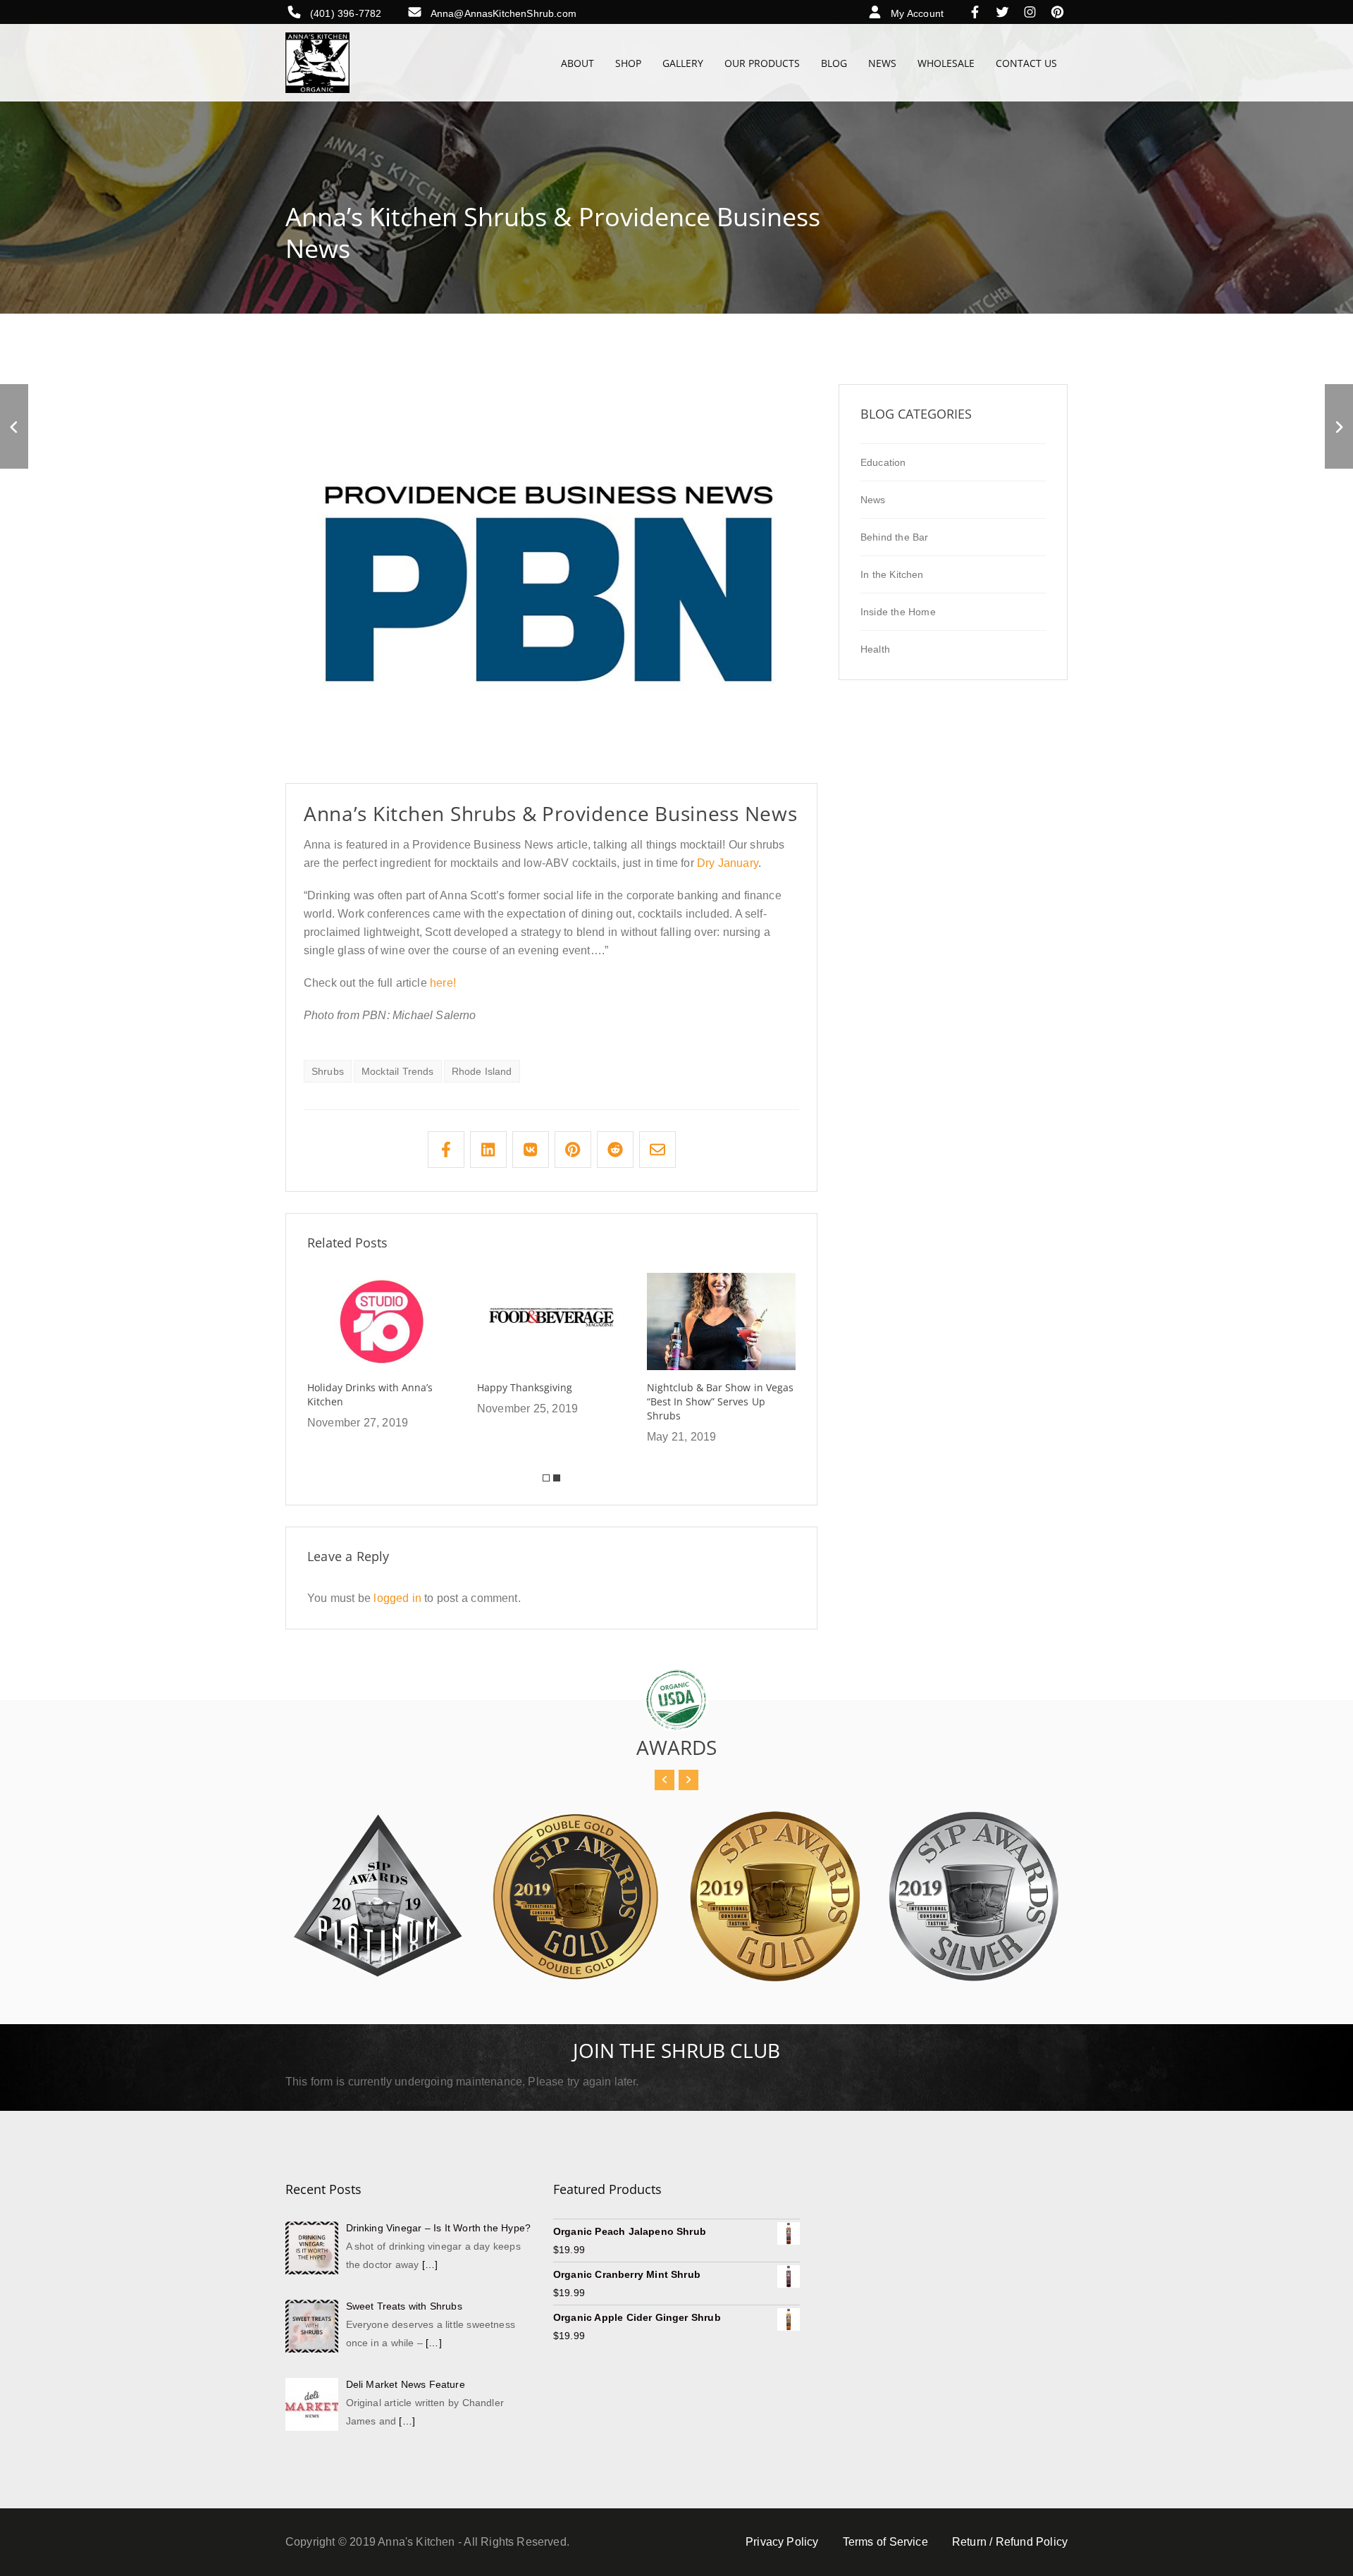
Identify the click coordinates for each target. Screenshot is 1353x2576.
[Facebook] (978, 13)
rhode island (482, 1071)
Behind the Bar (895, 537)
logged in (397, 1598)
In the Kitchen (892, 574)
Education (883, 462)
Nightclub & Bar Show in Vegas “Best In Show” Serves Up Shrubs (720, 1401)
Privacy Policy (782, 2542)
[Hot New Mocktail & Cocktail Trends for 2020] (1339, 426)
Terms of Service (885, 2542)
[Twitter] (1006, 13)
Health (875, 649)
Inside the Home (898, 612)
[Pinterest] (1057, 13)
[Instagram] (1033, 13)
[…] (430, 2264)
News (873, 500)
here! (443, 983)
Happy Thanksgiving (525, 1387)
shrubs (328, 1071)
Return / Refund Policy (1010, 2542)
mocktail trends (398, 1071)
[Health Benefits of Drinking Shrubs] (14, 426)
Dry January (728, 863)
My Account (917, 13)
